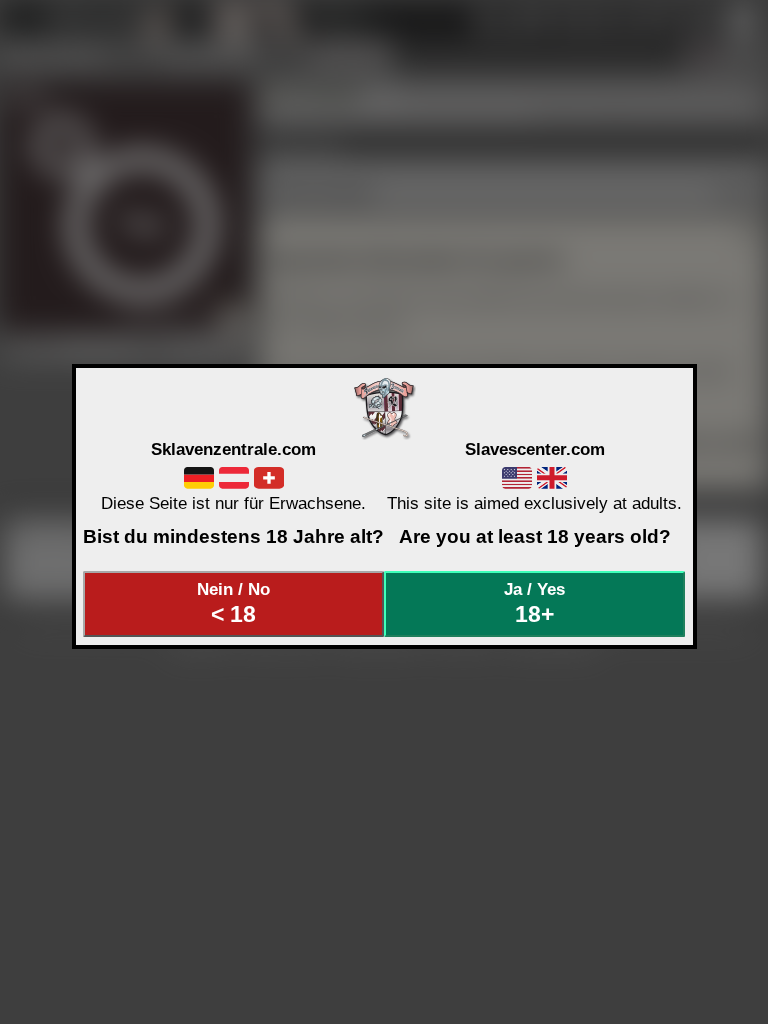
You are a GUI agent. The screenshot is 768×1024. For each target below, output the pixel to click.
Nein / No (233, 603)
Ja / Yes (534, 603)
